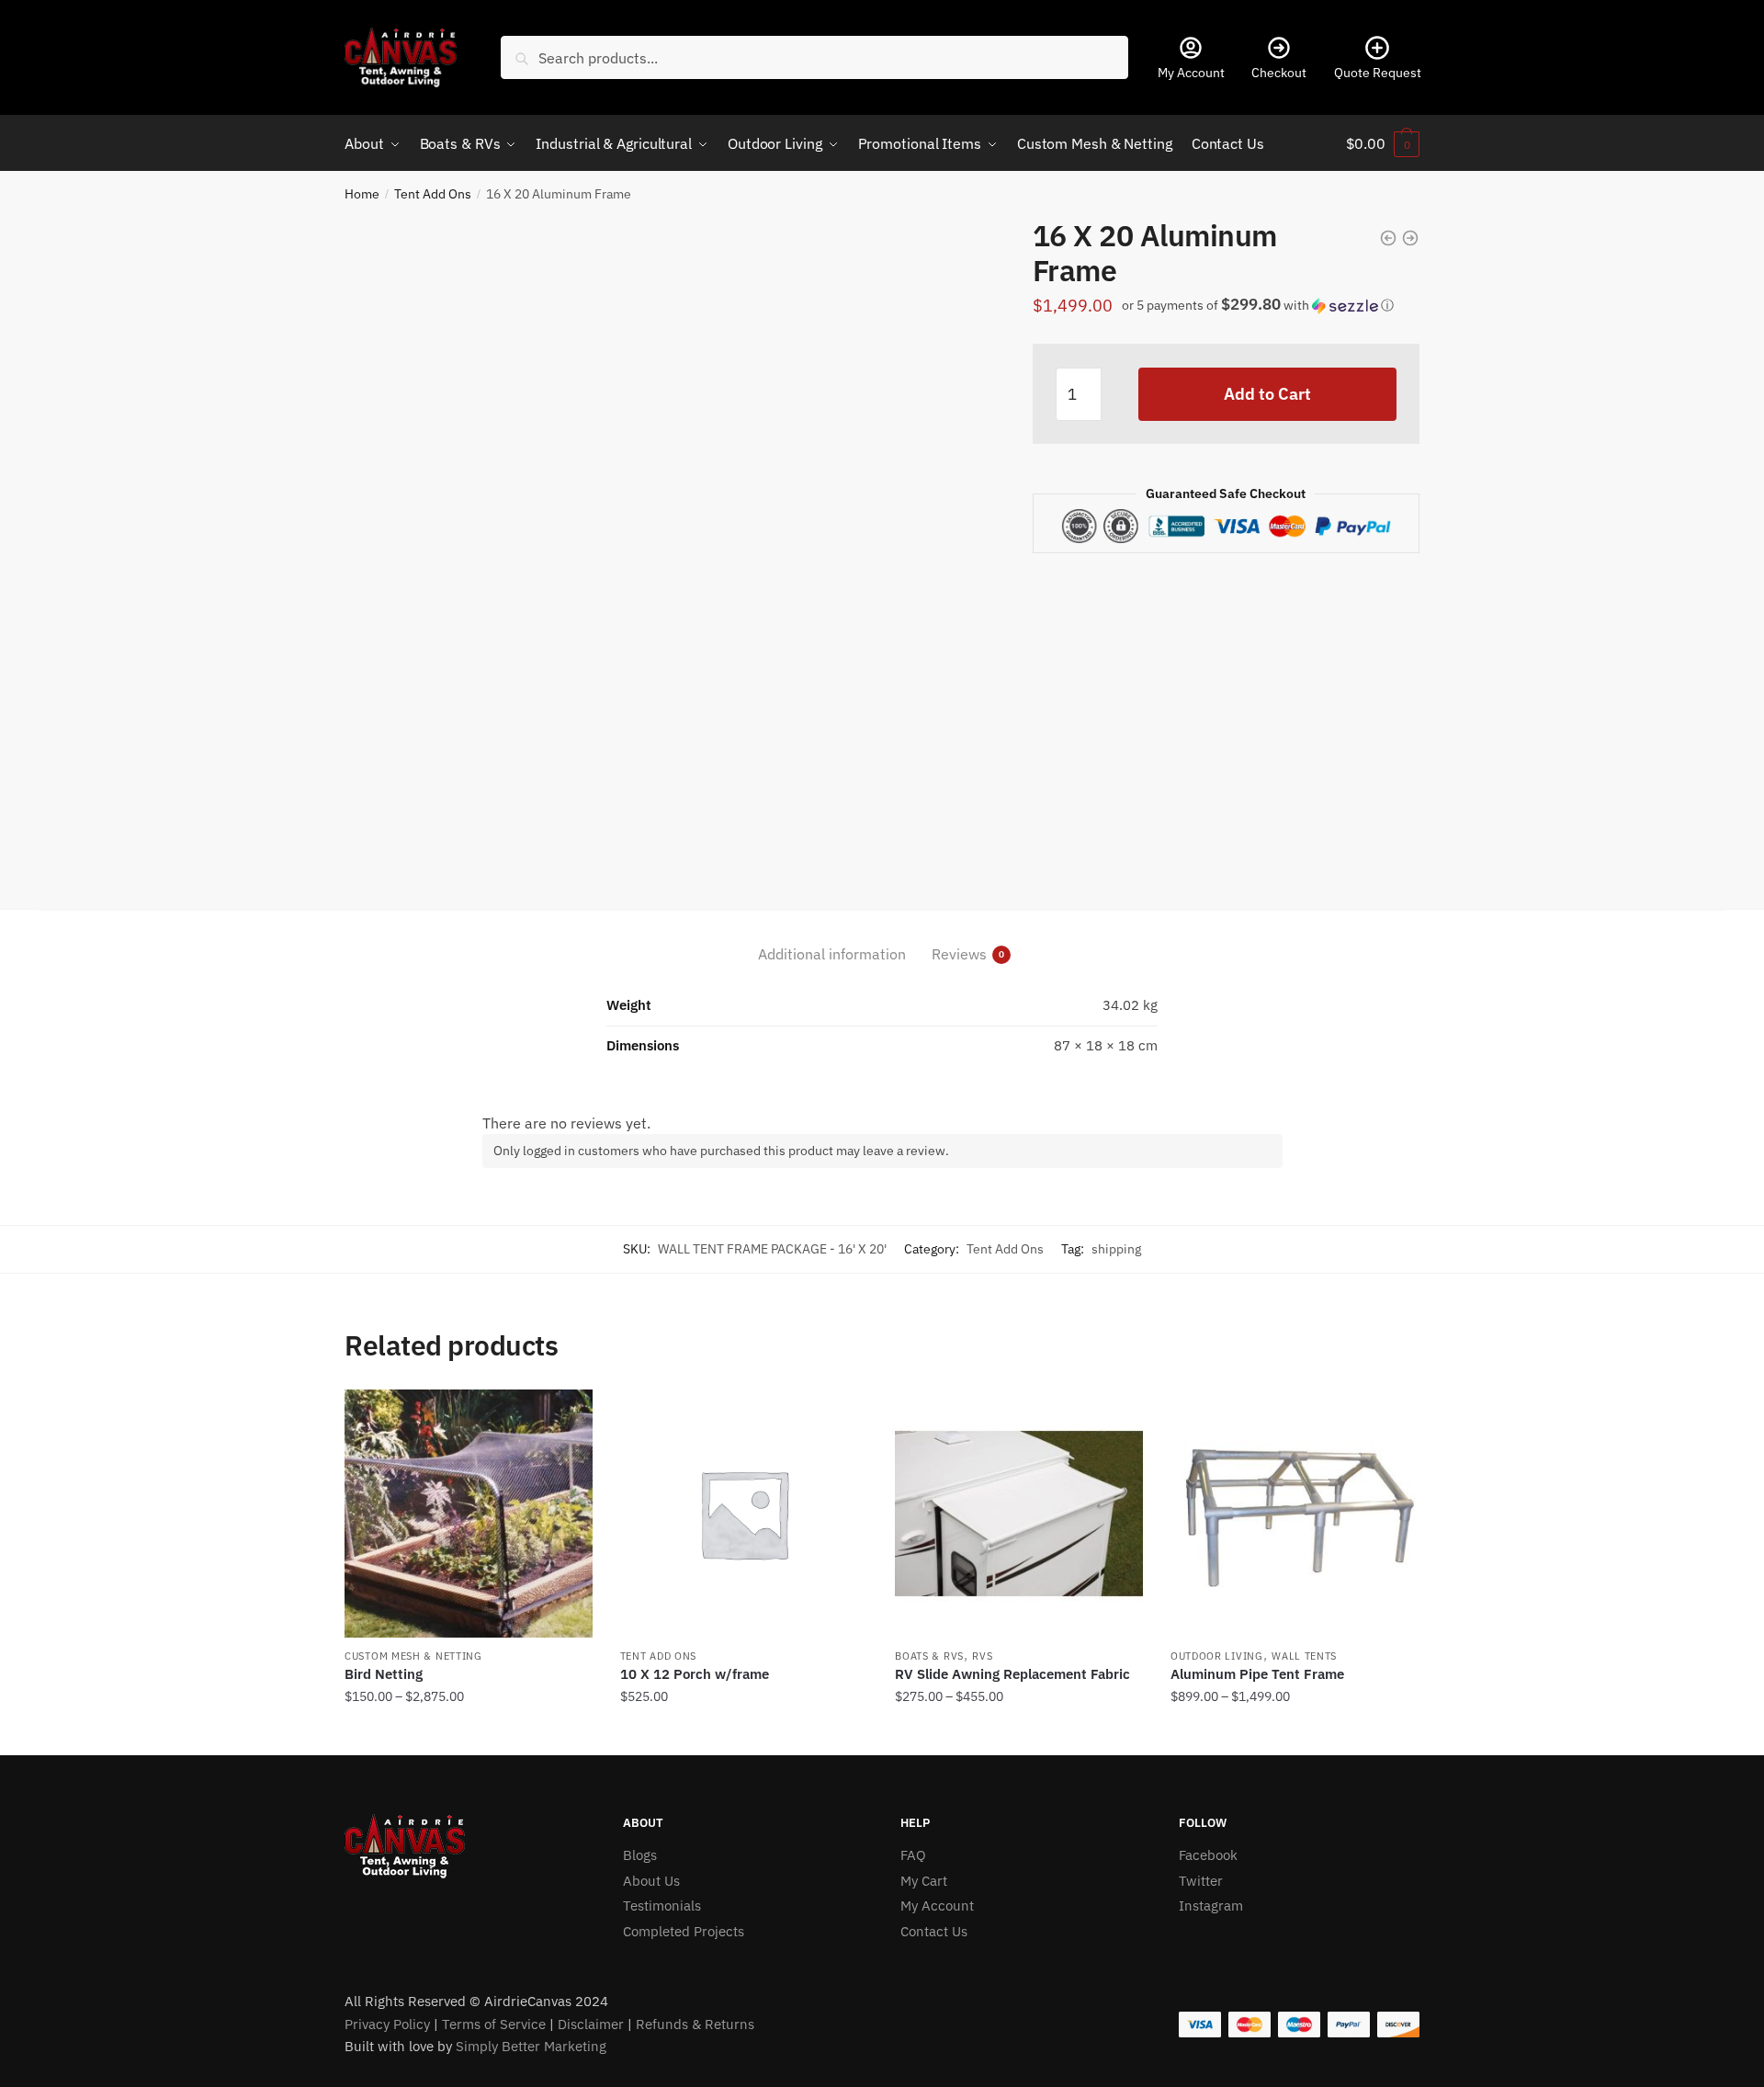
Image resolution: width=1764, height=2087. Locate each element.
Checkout (1279, 73)
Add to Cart (1267, 394)
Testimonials (662, 1906)
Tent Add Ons (433, 194)
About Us (651, 1881)
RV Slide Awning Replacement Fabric (1012, 1674)
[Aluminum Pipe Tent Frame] (1295, 1514)
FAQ (913, 1855)
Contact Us (934, 1931)
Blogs (640, 1855)
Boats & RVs (929, 1656)
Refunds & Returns (695, 2024)
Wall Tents (1304, 1656)
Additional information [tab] (832, 954)
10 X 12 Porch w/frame (695, 1674)
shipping (1116, 1249)
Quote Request (1378, 73)
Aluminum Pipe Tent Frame (1257, 1674)
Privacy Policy (387, 2024)
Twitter (1201, 1881)
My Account (1191, 73)
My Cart (924, 1881)
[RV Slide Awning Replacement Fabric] (1019, 1514)
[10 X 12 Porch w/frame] (744, 1514)
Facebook (1208, 1855)
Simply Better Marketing (531, 2046)
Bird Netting (384, 1674)
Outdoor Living (1217, 1656)
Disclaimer (591, 2024)
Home (362, 194)
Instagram (1211, 1906)
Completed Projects (684, 1931)
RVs (982, 1656)
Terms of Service (494, 2024)
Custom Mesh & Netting (413, 1656)
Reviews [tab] (959, 954)
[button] (1266, 311)
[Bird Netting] (469, 1514)
